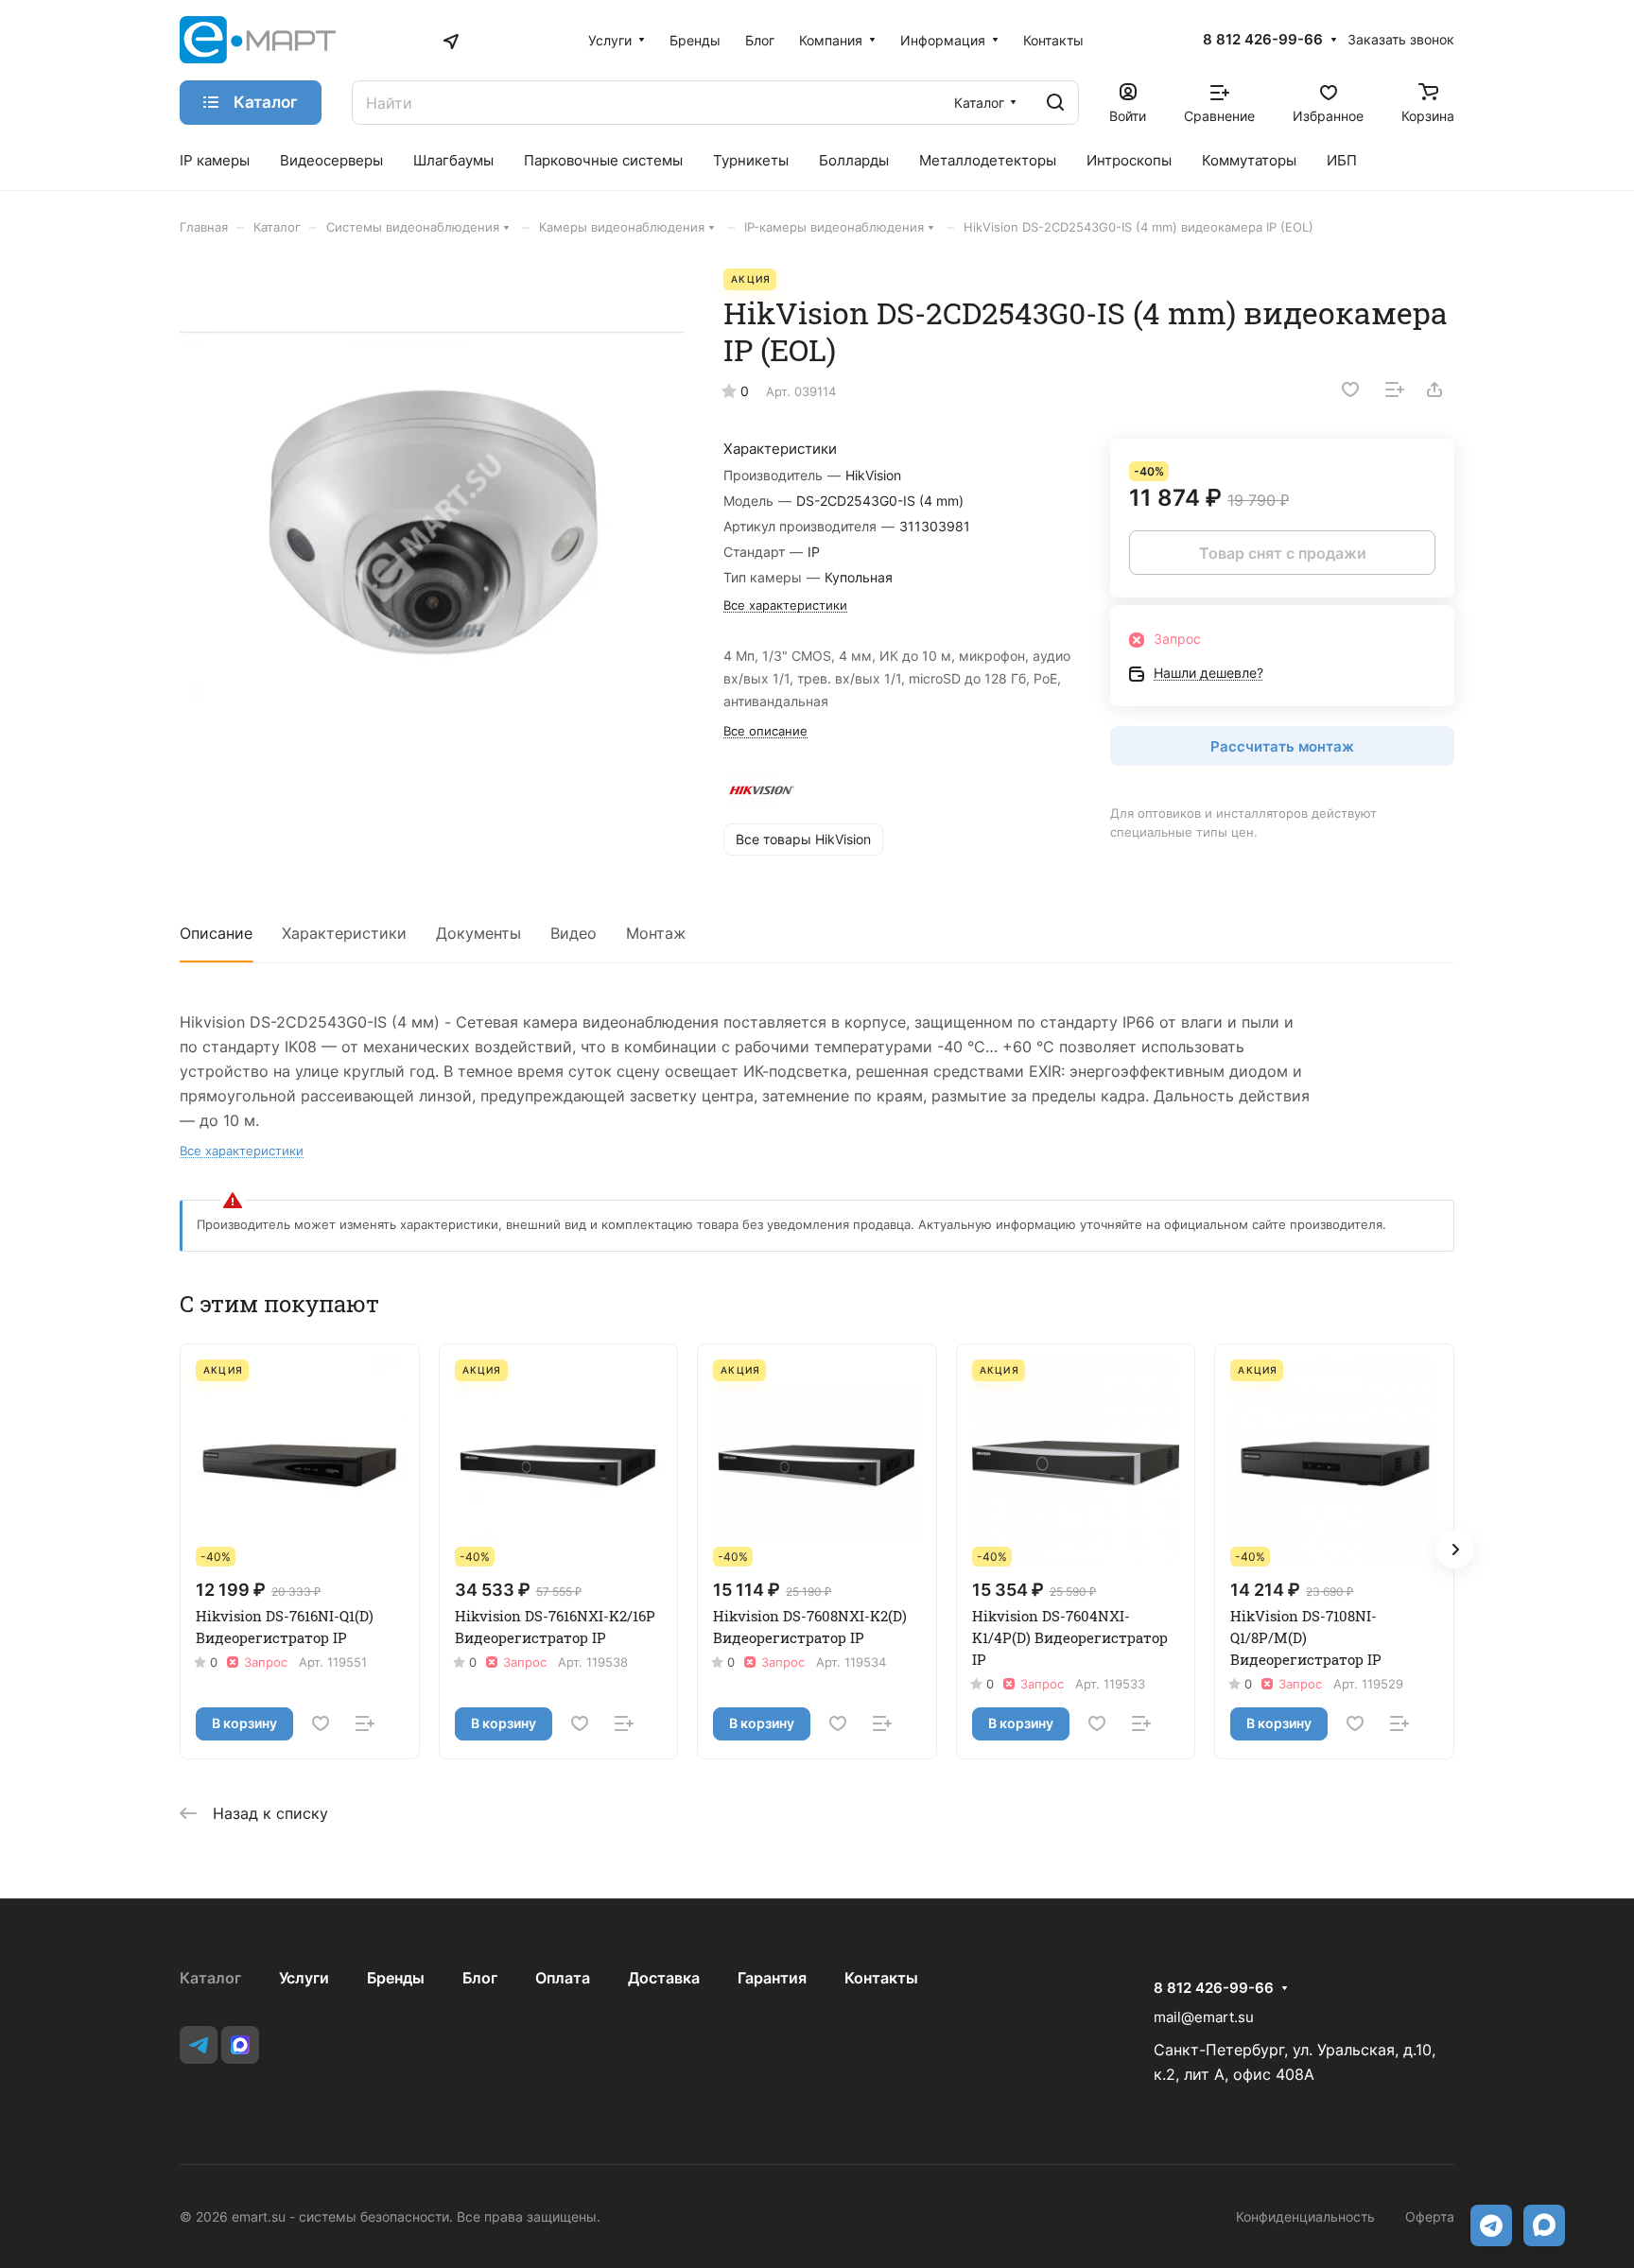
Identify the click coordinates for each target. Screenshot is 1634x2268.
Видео (574, 933)
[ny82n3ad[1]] (432, 521)
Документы (478, 933)
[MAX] (240, 2045)
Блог (480, 1978)
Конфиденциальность (1305, 2216)
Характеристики (344, 933)
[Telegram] (199, 2045)
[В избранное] (1350, 390)
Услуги (304, 1978)
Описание (216, 933)
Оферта (1430, 2216)
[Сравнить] (1395, 390)
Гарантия (772, 1978)
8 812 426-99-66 (1263, 40)
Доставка (664, 1978)
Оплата (563, 1978)
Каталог (210, 1978)
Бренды (396, 1978)
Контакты (881, 1978)
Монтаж (656, 933)
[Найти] (1055, 103)
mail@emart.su (1204, 2017)
